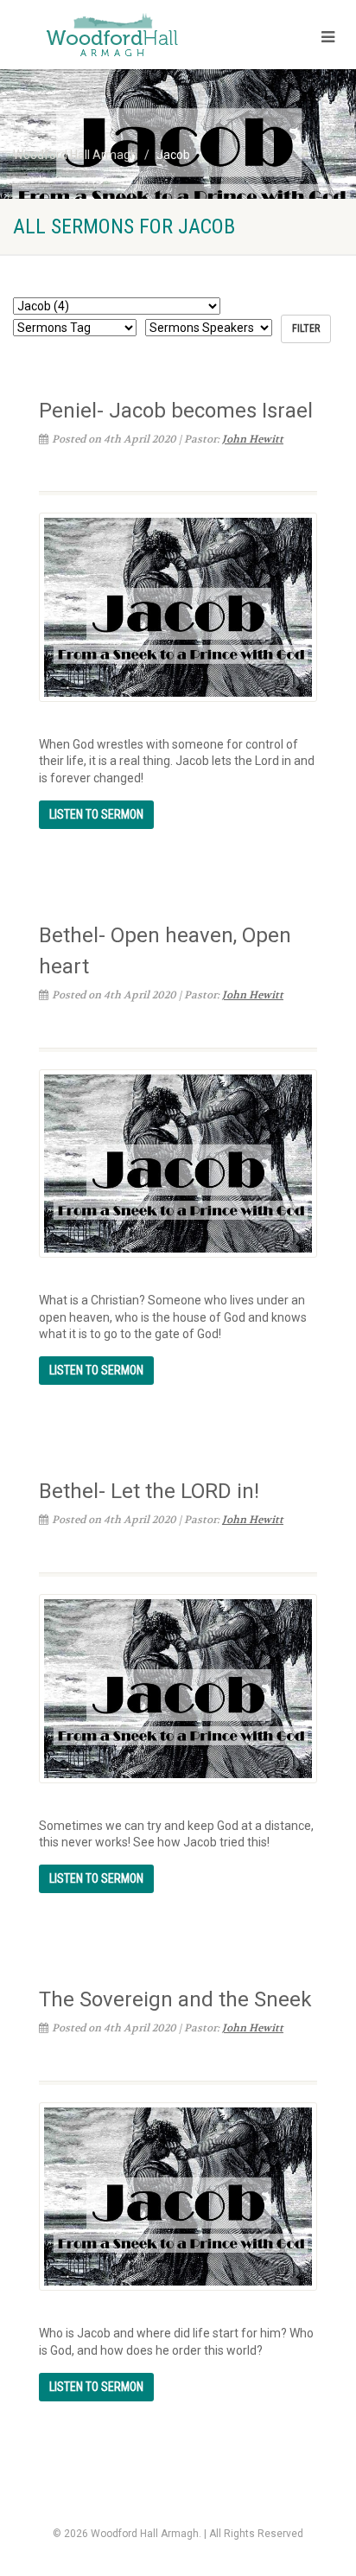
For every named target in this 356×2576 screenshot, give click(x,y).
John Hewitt (253, 439)
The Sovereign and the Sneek (175, 1999)
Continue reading (96, 815)
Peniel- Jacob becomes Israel (176, 411)
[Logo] (119, 36)
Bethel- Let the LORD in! (149, 1491)
